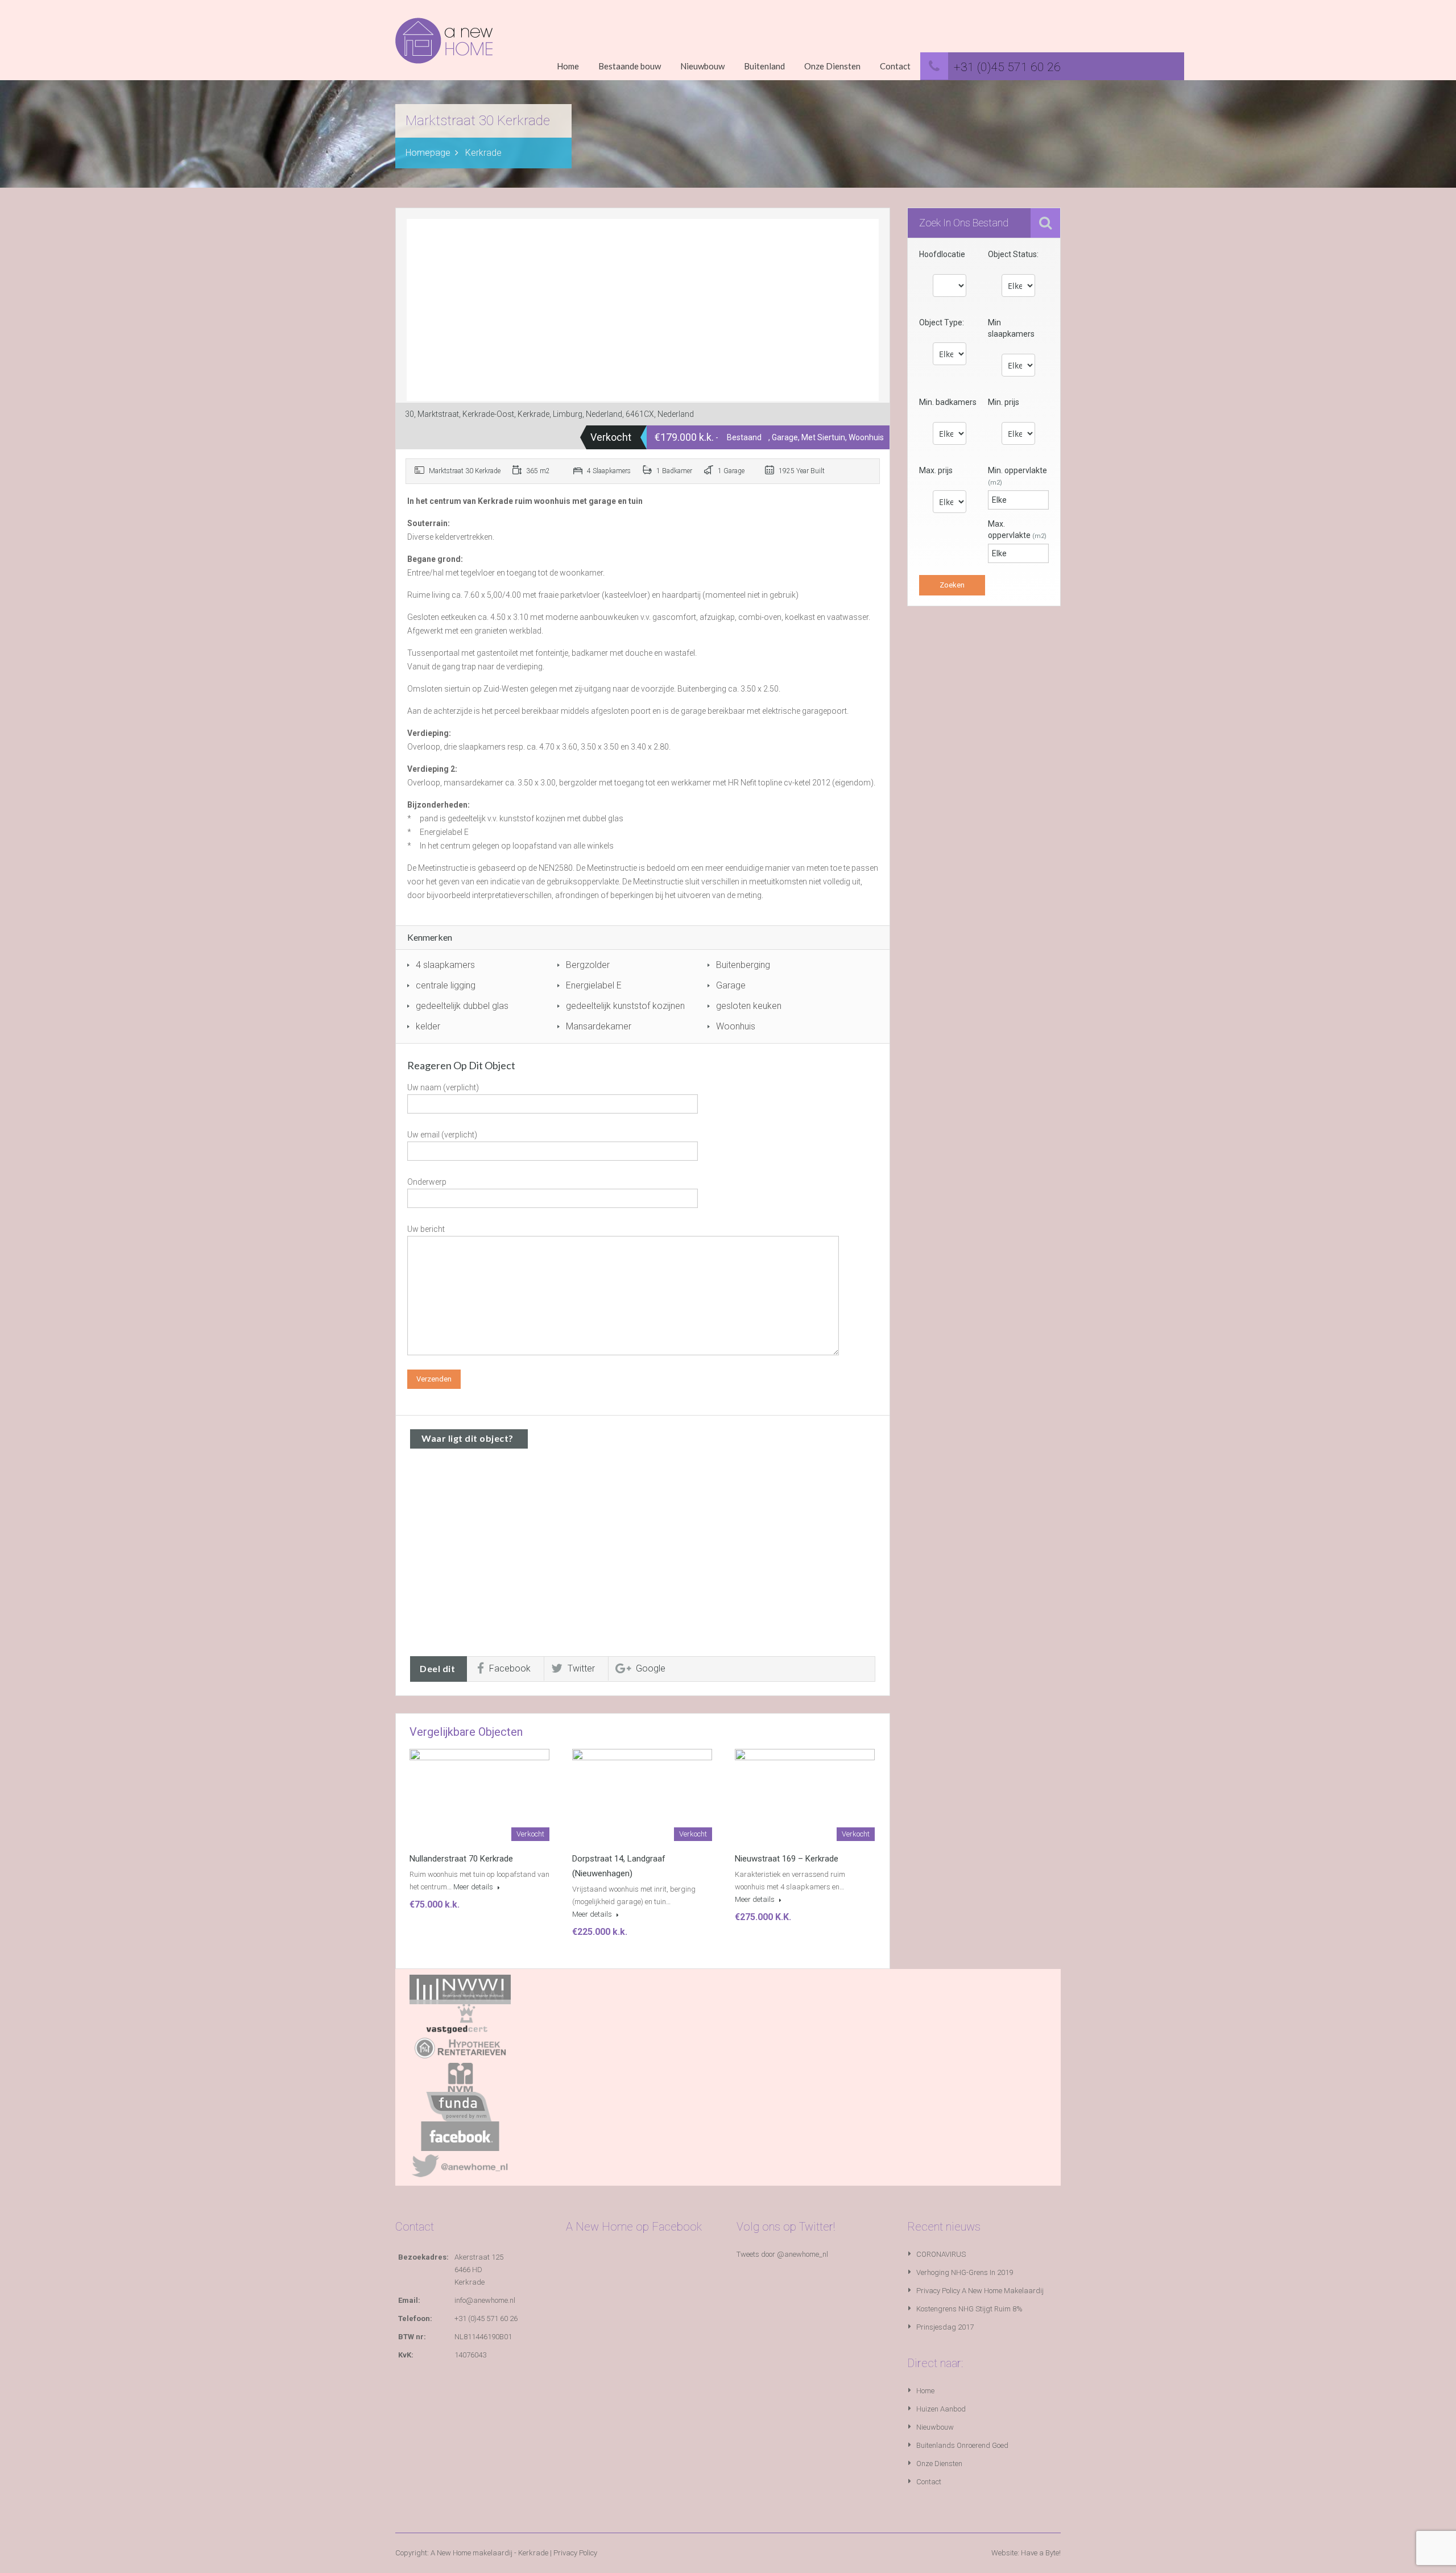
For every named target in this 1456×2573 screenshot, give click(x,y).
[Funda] (460, 2106)
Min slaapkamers (1011, 328)
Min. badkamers (948, 402)
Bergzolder (588, 965)
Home (568, 66)
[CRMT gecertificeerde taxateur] (460, 2018)
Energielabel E (594, 985)
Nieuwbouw (702, 66)
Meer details (474, 1887)
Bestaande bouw (630, 66)
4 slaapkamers (445, 965)
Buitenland (764, 66)
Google (651, 1668)
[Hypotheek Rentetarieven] (460, 2047)
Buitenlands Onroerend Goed (962, 2445)
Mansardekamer (599, 1026)
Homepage (428, 153)
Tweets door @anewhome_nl (782, 2254)
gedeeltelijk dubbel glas (462, 1006)
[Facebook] (460, 2135)
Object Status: (1013, 254)
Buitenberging (743, 965)
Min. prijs (1004, 402)
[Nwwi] (460, 1989)
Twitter (581, 1668)
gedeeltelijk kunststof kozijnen (625, 1006)
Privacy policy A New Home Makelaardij (980, 2291)
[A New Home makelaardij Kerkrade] (444, 49)
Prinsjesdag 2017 (945, 2327)
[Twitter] (460, 2165)
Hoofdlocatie (942, 254)
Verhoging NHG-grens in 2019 (965, 2272)
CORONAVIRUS (941, 2254)
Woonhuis (736, 1026)
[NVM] (460, 2077)
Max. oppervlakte (1017, 530)
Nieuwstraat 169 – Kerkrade (787, 1859)
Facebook (510, 1668)
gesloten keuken (749, 1006)
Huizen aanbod (941, 2409)
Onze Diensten (832, 66)
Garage (731, 985)
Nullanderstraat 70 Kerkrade (461, 1859)
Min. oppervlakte (1017, 476)
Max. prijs (936, 470)
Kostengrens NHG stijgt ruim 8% (969, 2309)
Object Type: (942, 322)
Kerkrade (483, 153)
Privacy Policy (575, 2553)
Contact (895, 66)
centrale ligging (446, 985)
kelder (428, 1026)
